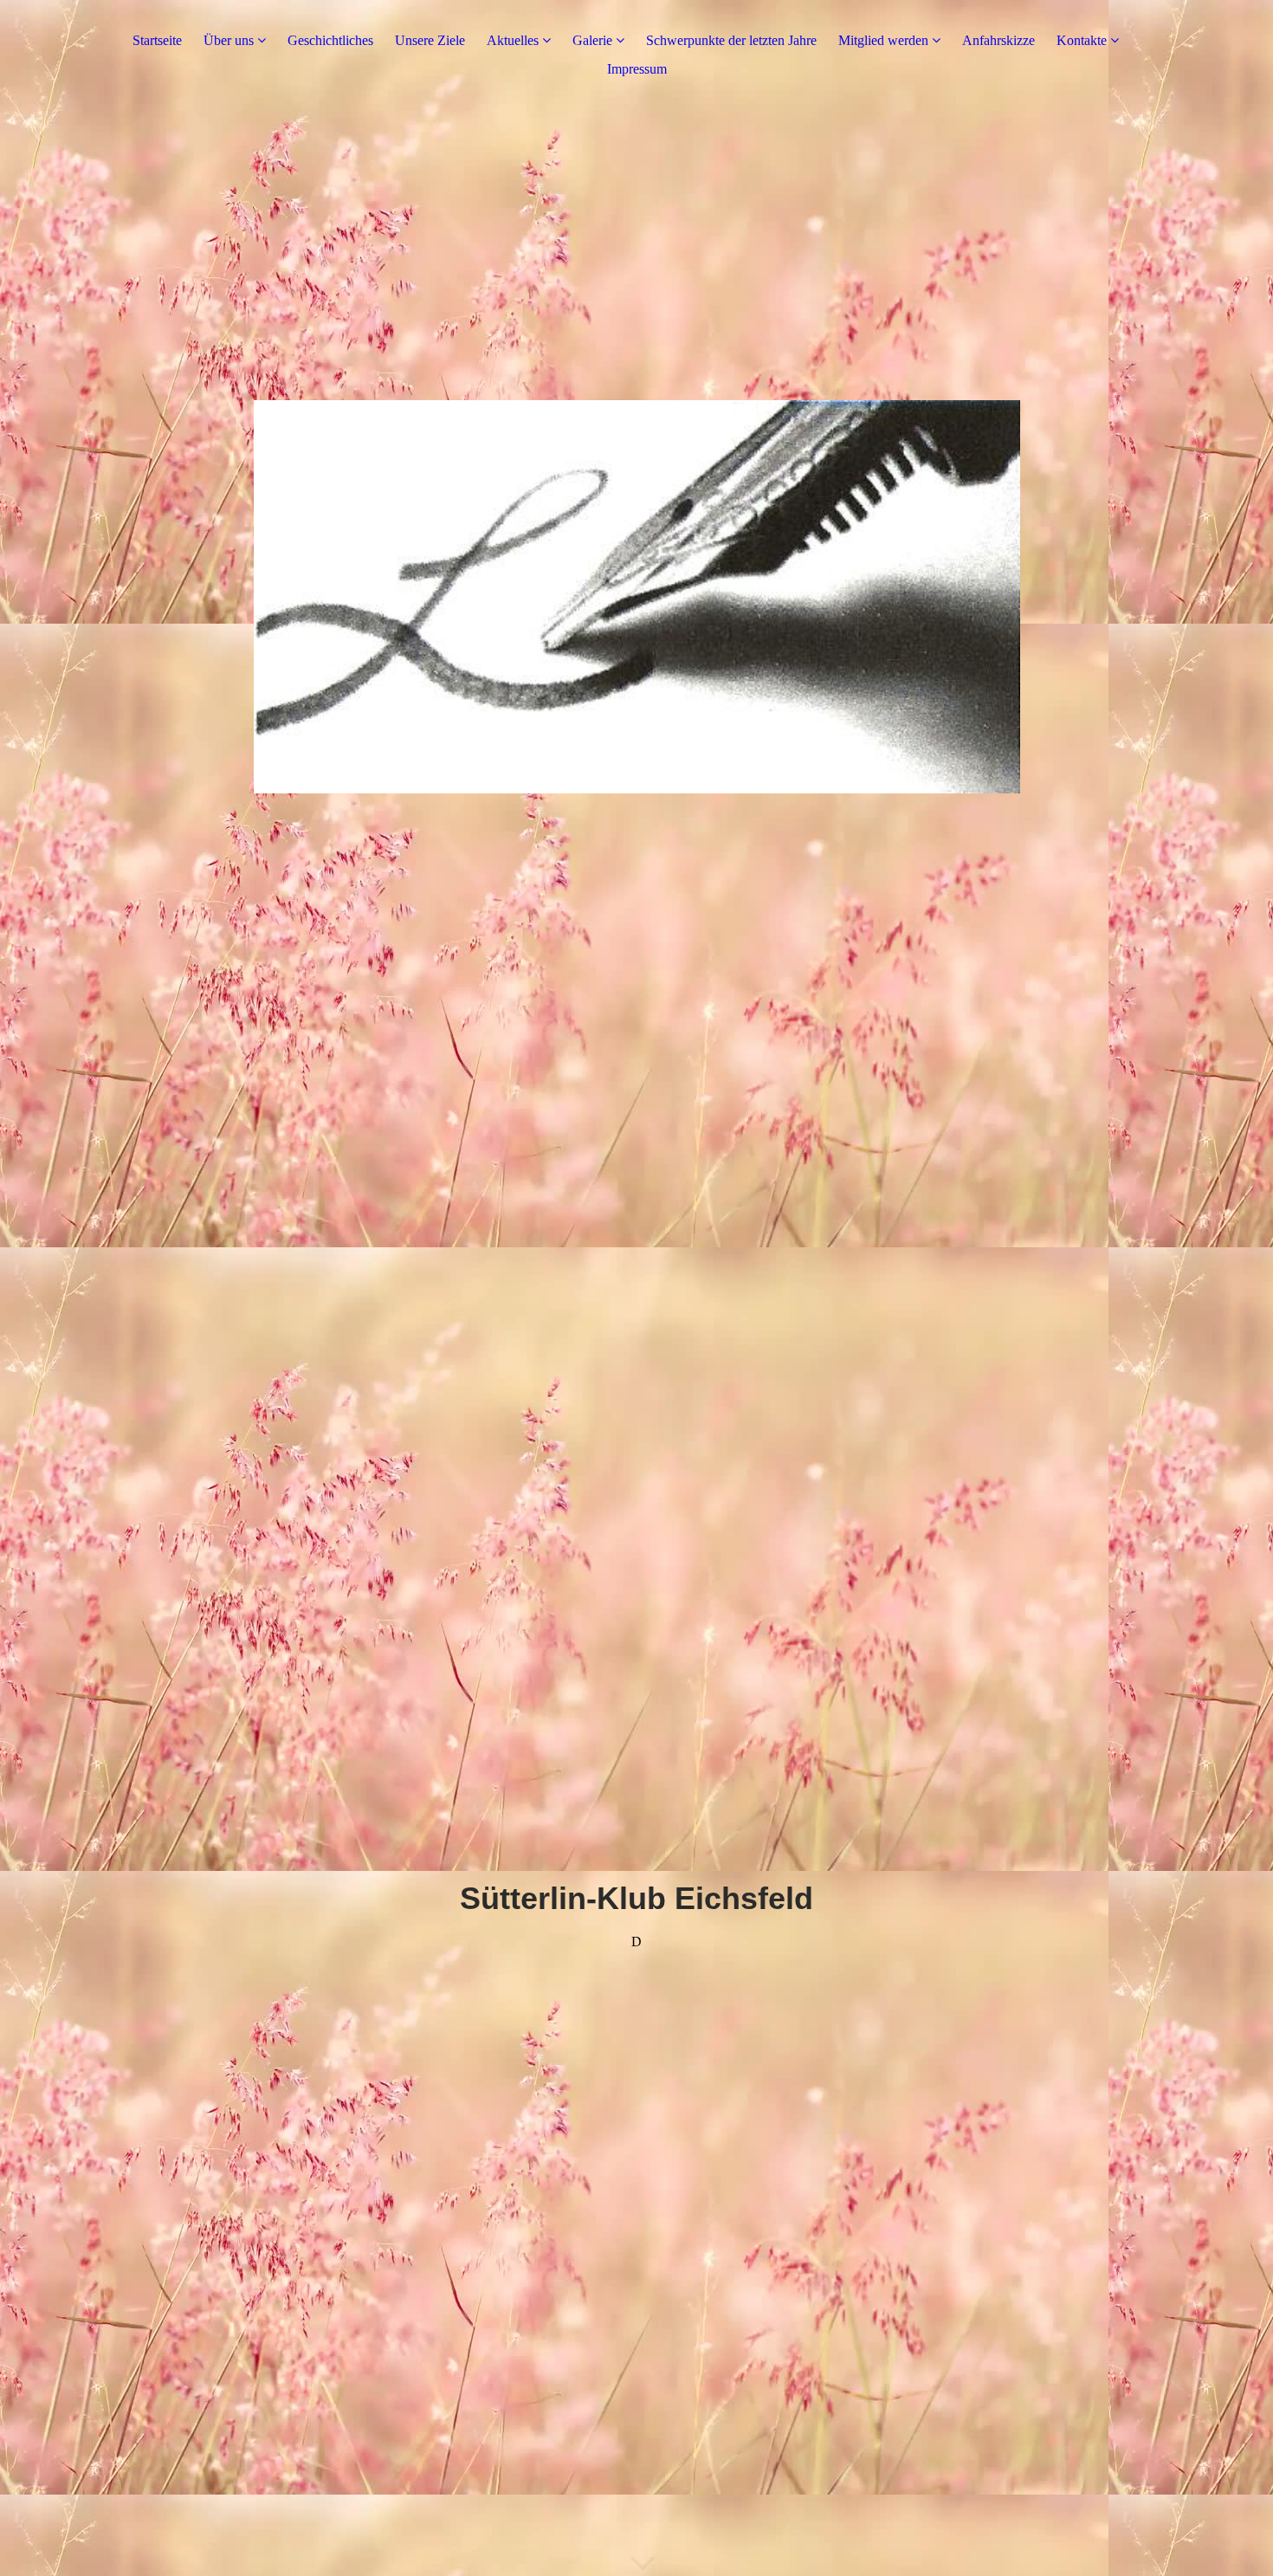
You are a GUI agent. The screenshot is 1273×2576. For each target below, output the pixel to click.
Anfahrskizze (998, 40)
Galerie (592, 40)
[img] (636, 590)
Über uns (229, 40)
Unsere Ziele (430, 40)
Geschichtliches (330, 40)
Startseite (157, 40)
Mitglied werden (883, 40)
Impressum (637, 69)
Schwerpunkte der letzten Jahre (731, 40)
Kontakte (1082, 40)
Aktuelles (513, 40)
